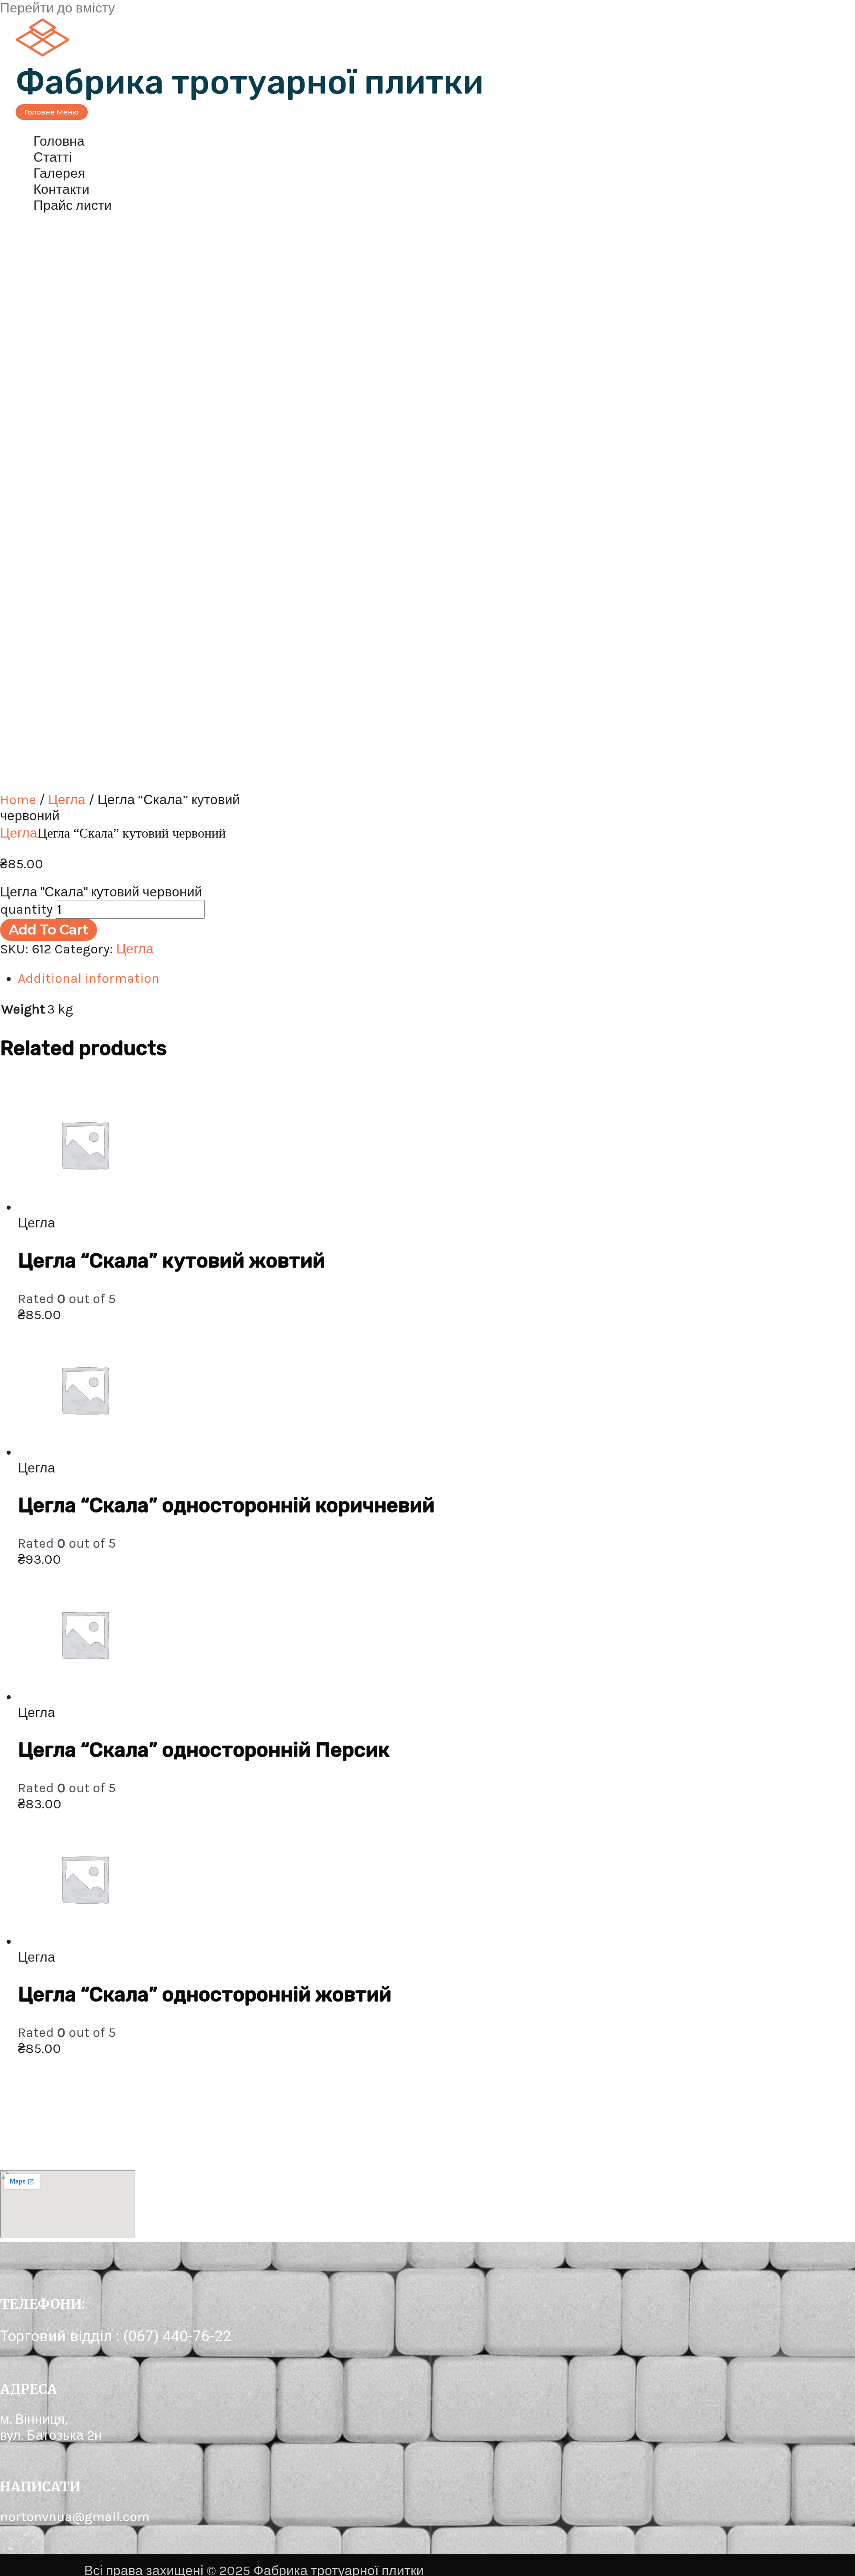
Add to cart (49, 930)
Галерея (59, 173)
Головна (59, 141)
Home (18, 800)
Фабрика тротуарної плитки (250, 82)
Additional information (89, 978)
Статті (53, 157)
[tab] (285, 978)
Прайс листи (73, 205)
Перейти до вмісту (57, 8)
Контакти (61, 189)
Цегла (67, 800)
